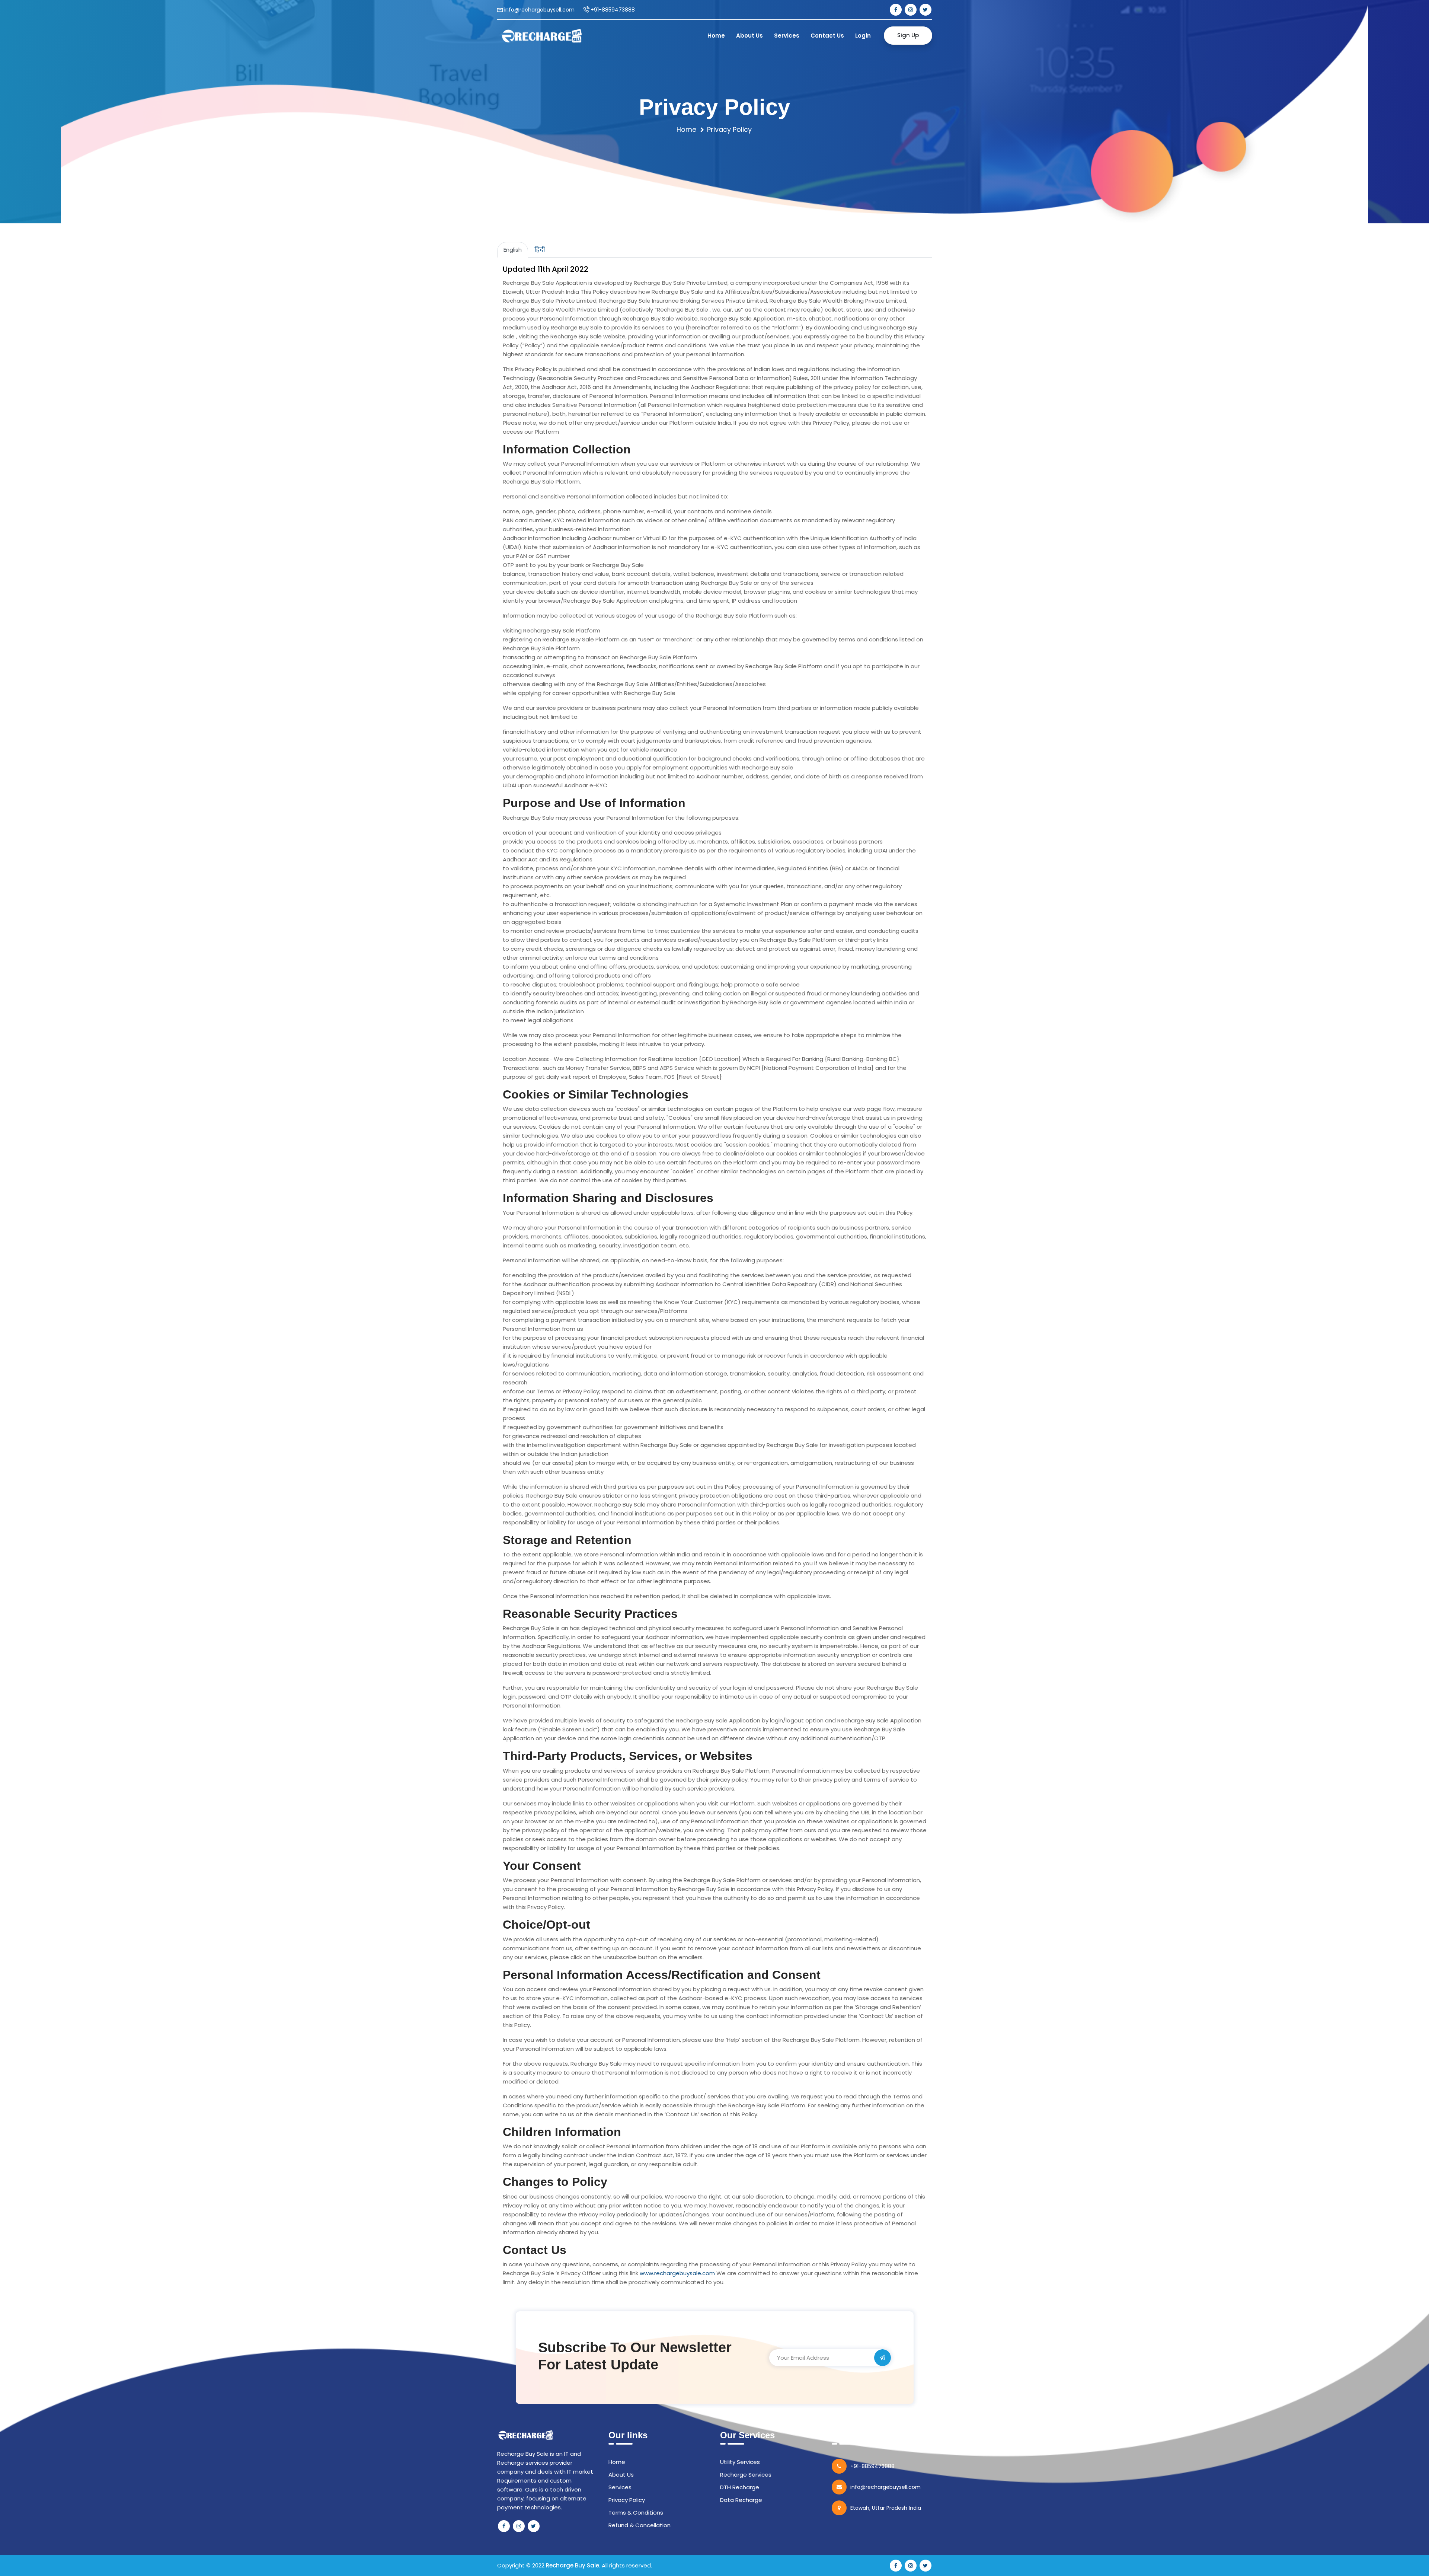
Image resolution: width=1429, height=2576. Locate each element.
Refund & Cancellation (640, 2525)
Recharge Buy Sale (573, 2565)
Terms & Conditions (636, 2513)
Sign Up (908, 35)
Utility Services (740, 2462)
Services (787, 36)
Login (863, 36)
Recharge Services (746, 2475)
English (513, 250)
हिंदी (540, 250)
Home (716, 36)
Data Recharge (741, 2500)
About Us (749, 36)
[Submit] (883, 2358)
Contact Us (827, 36)
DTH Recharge (740, 2487)
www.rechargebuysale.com (677, 2273)
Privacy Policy (627, 2500)
